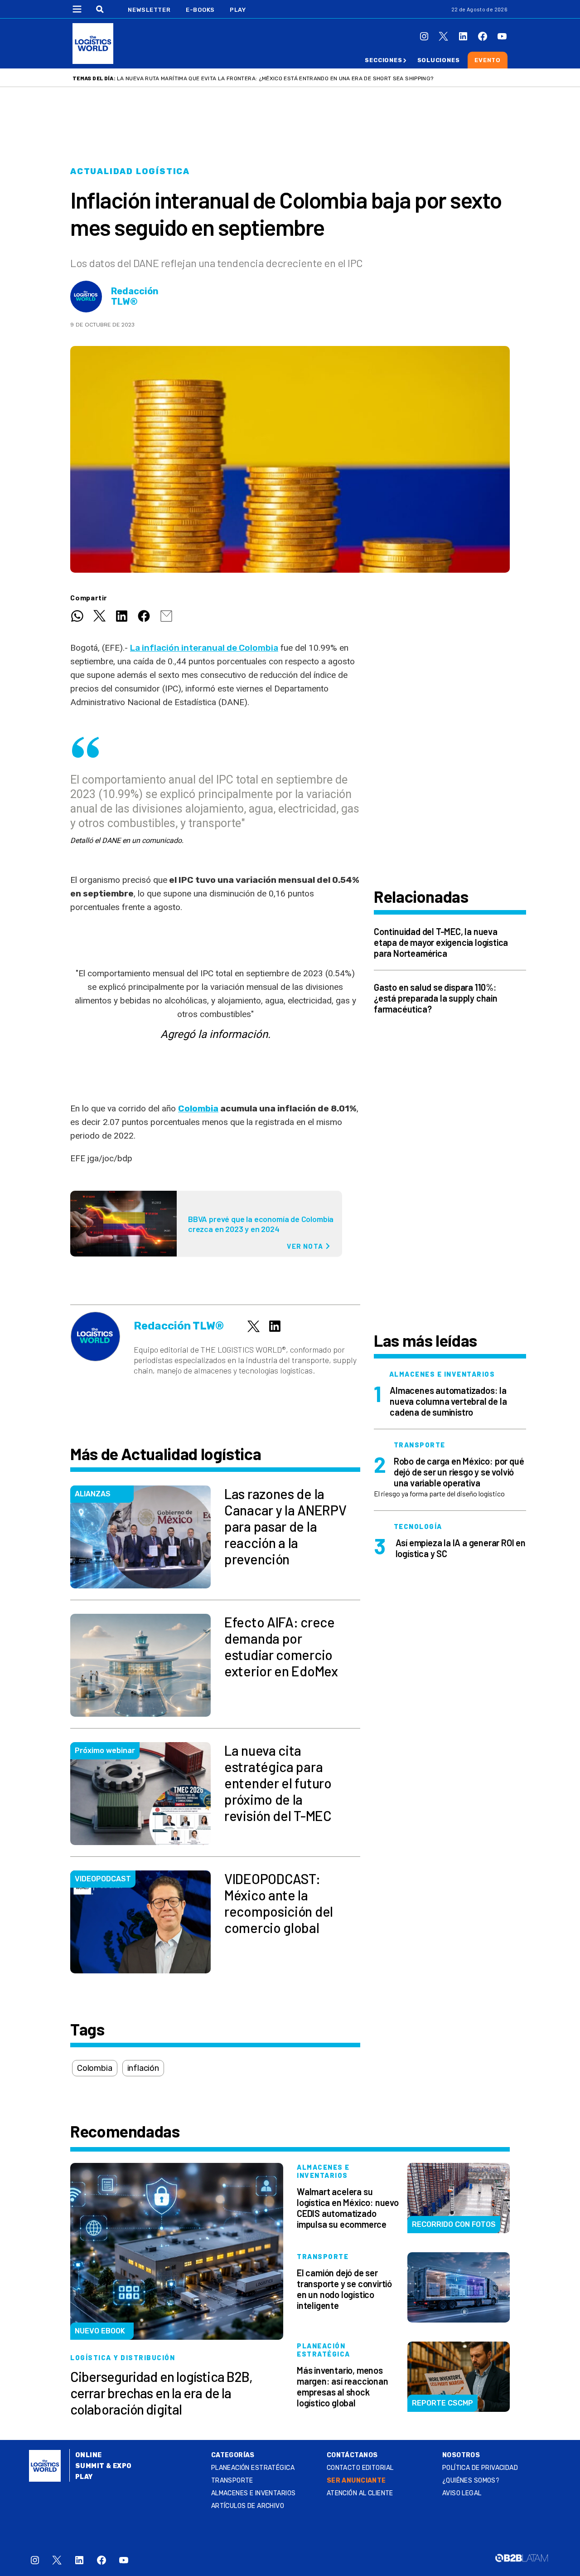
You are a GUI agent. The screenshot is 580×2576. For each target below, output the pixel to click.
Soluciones (439, 60)
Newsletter (149, 10)
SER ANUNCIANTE (356, 2481)
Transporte (232, 2481)
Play (238, 10)
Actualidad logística (130, 171)
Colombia (198, 1108)
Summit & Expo (103, 2466)
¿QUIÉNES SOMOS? (471, 2481)
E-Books (200, 10)
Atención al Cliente (360, 2493)
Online (89, 2455)
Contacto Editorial (360, 2468)
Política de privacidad (480, 2468)
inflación (143, 2068)
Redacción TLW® (135, 297)
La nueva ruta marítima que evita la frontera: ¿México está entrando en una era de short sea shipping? (275, 78)
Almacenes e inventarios (254, 2493)
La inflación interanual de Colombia (204, 648)
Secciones (383, 60)
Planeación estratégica (253, 2468)
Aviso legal (462, 2493)
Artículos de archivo (248, 2506)
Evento (488, 60)
